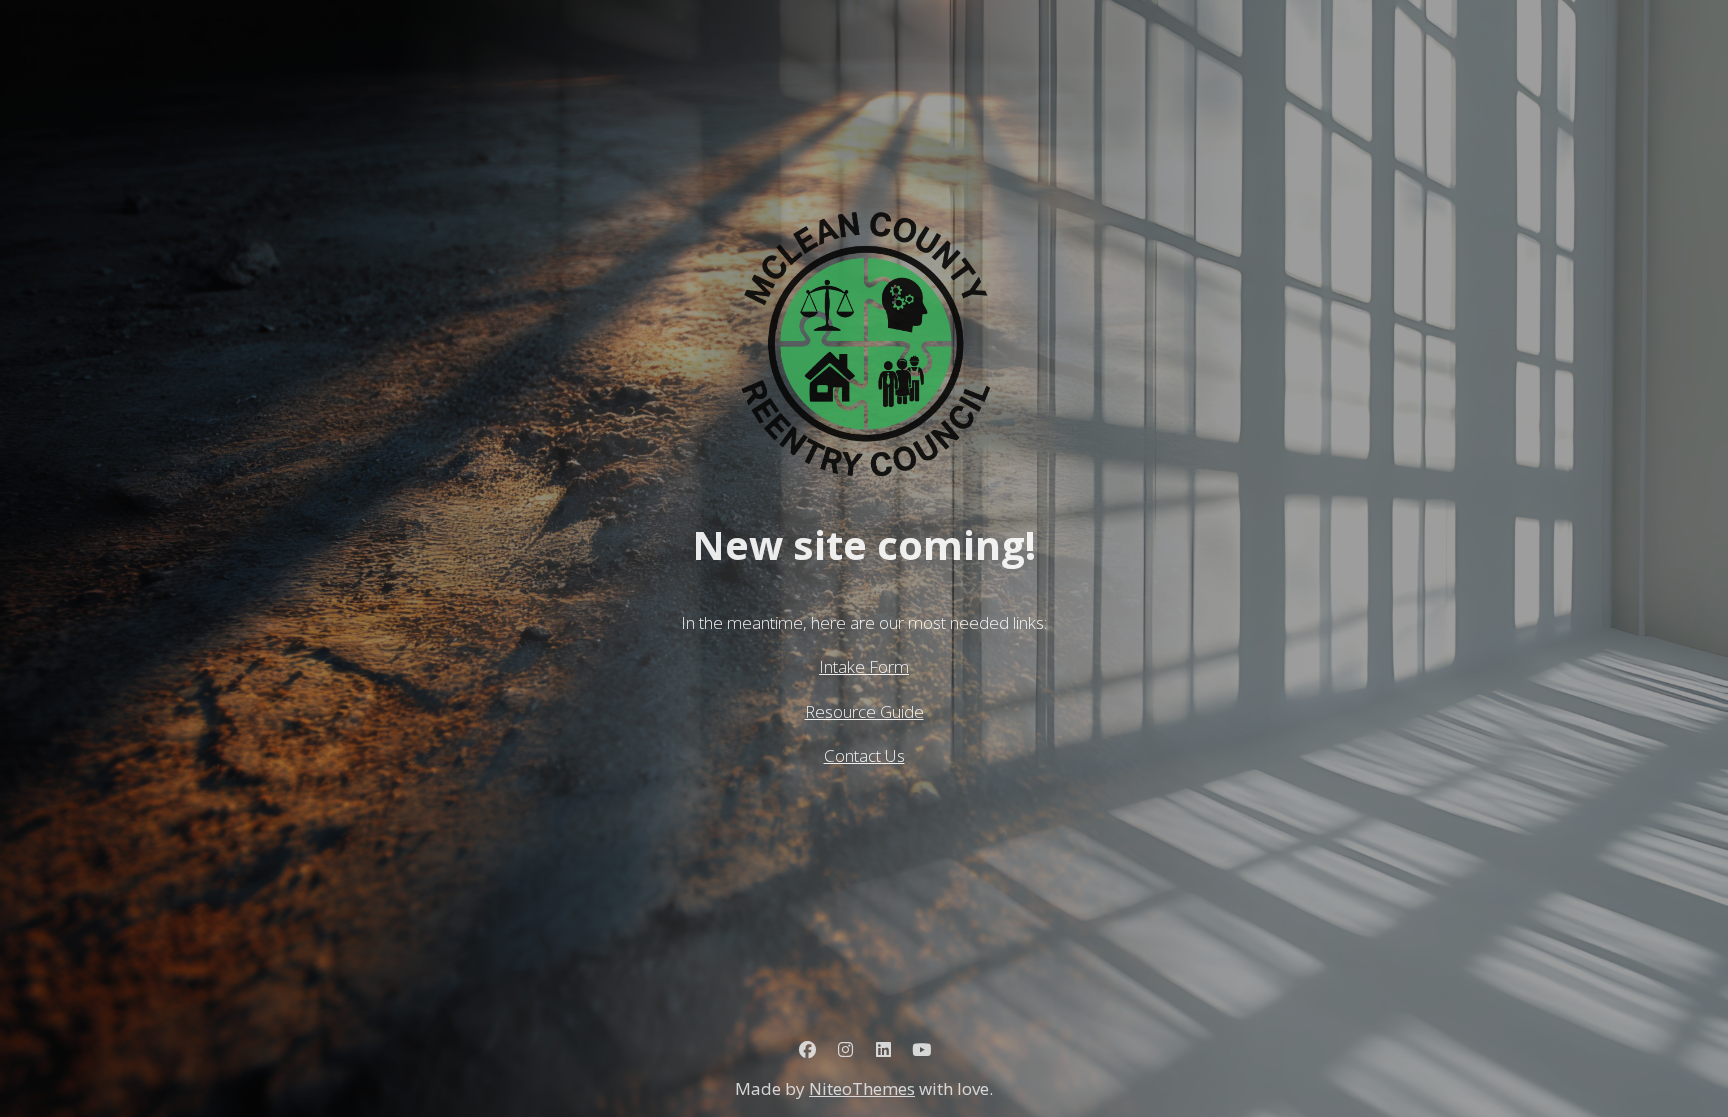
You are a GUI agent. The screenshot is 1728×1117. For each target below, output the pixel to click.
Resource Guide (864, 711)
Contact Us (864, 755)
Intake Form (864, 666)
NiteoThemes (862, 1088)
